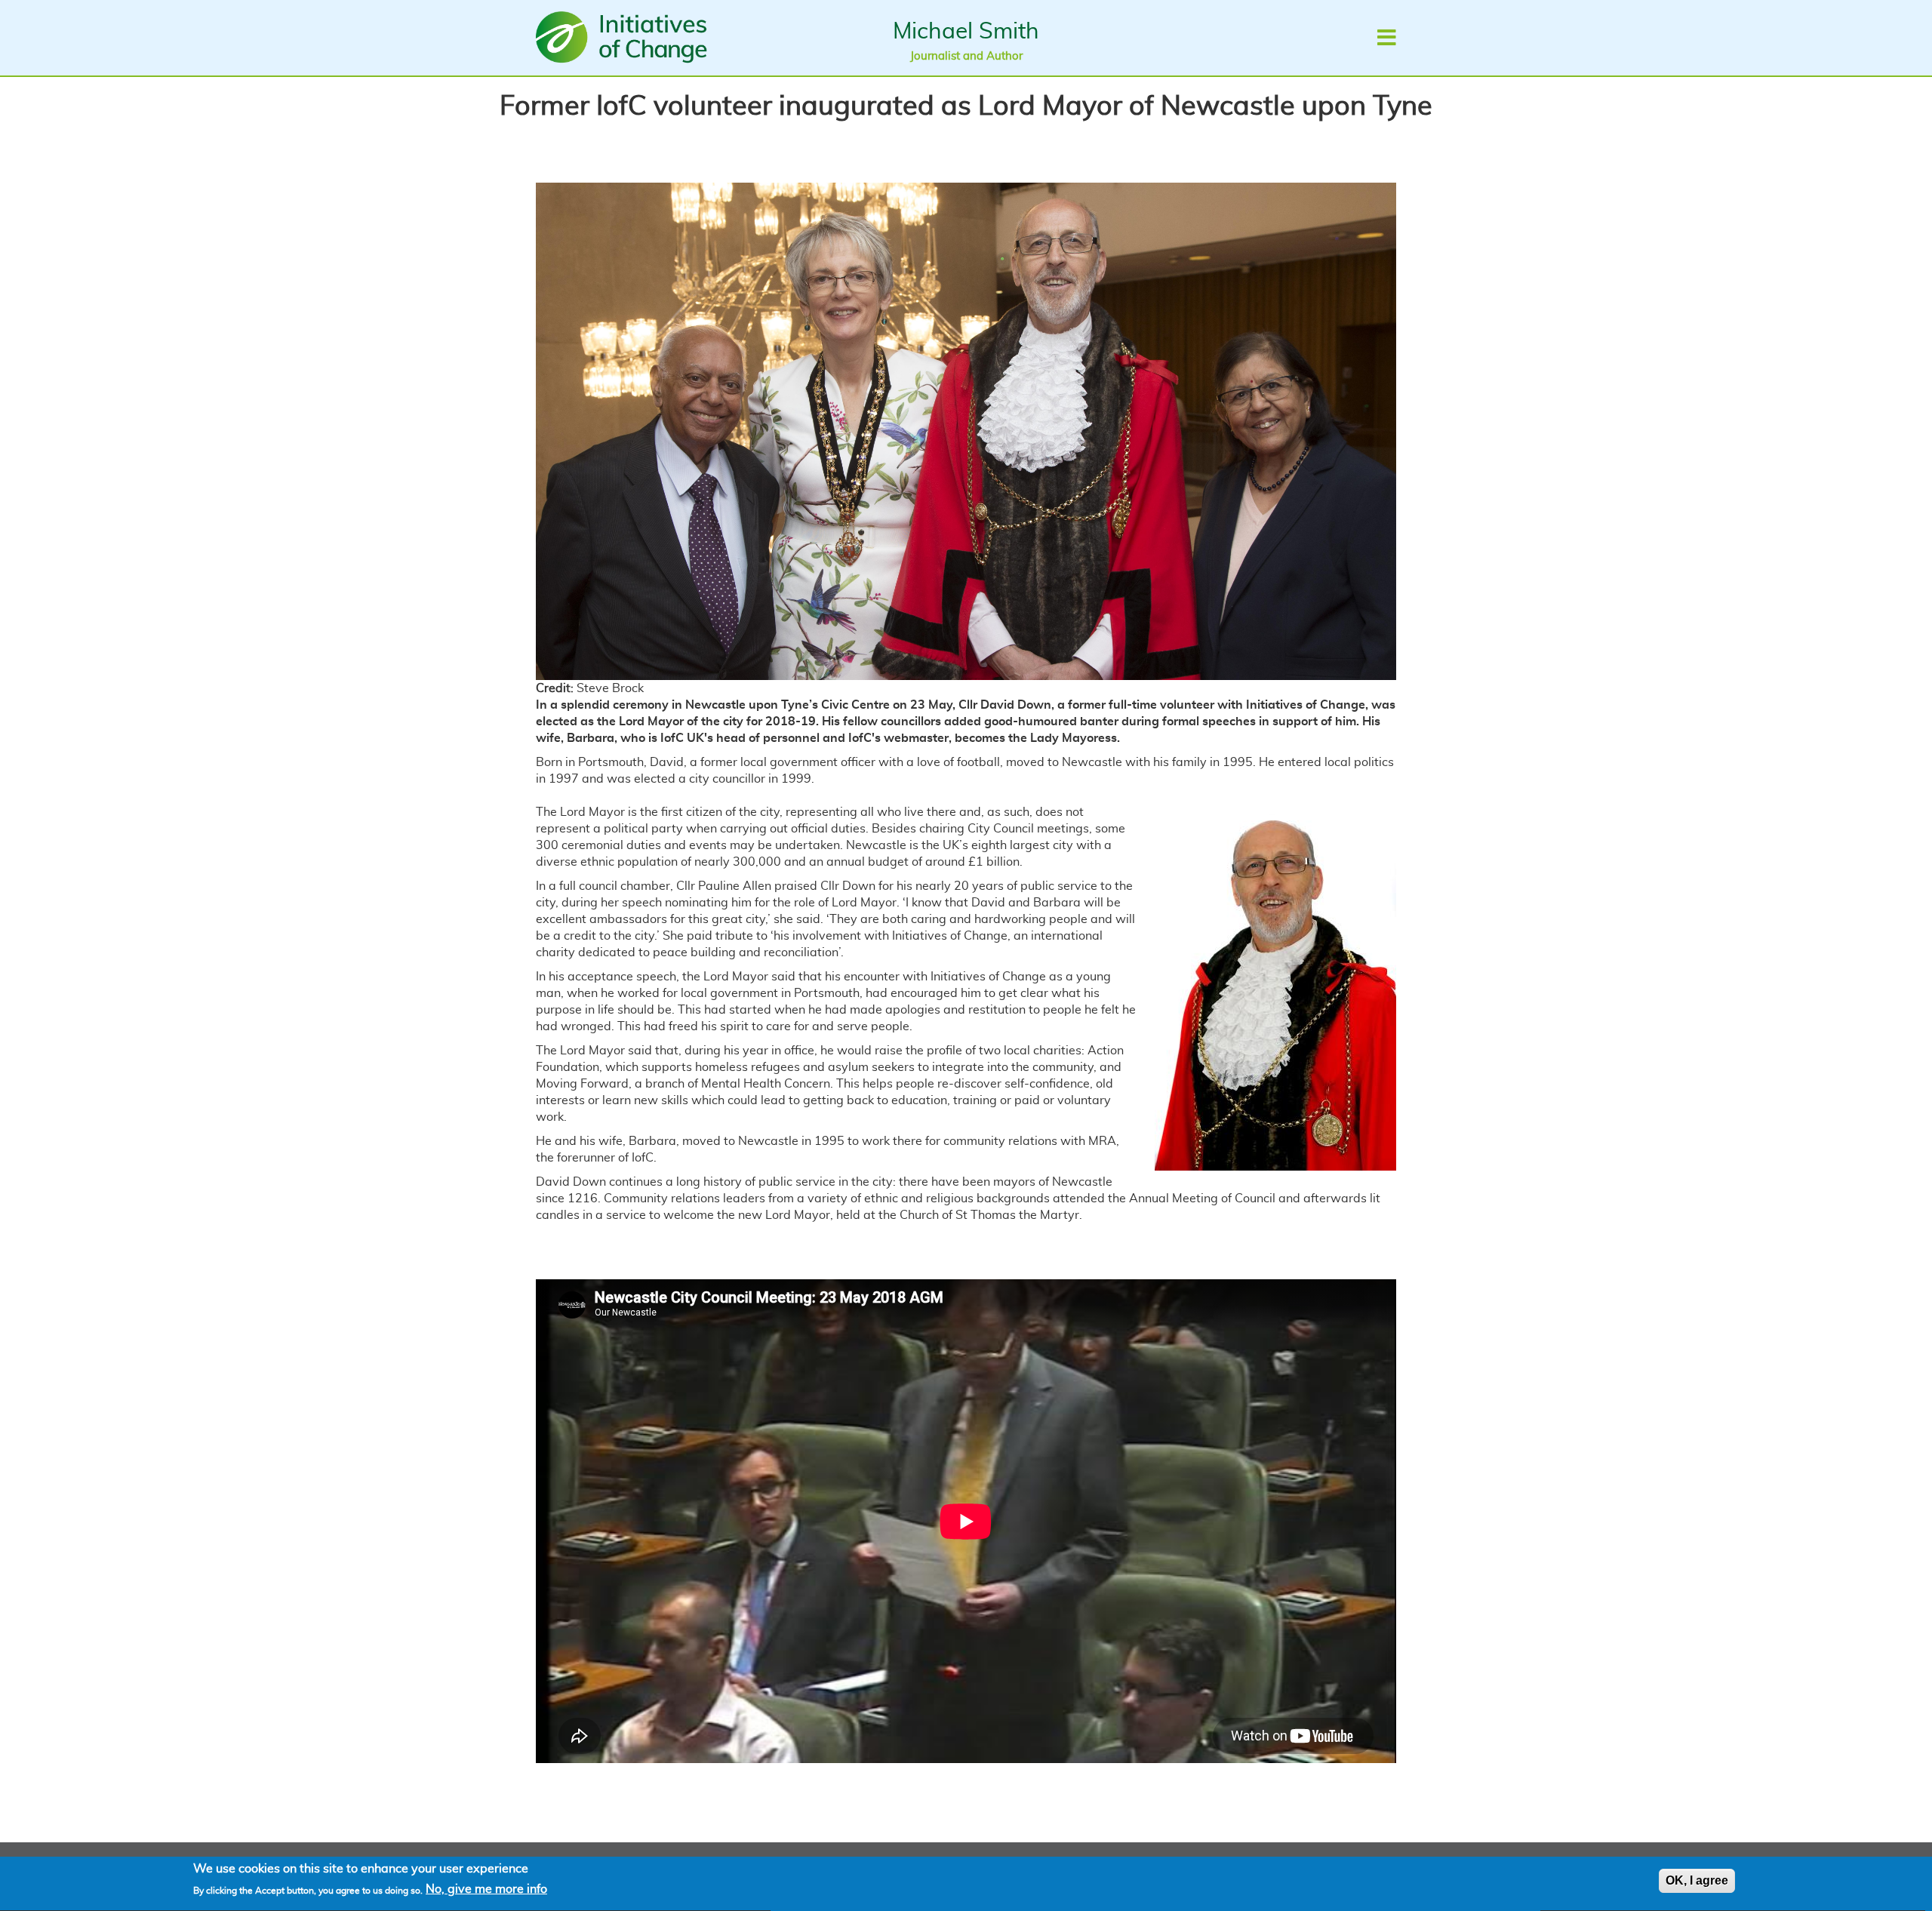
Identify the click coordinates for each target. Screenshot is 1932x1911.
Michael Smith (966, 32)
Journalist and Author (966, 56)
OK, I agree (1697, 1880)
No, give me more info (486, 1890)
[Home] (625, 38)
